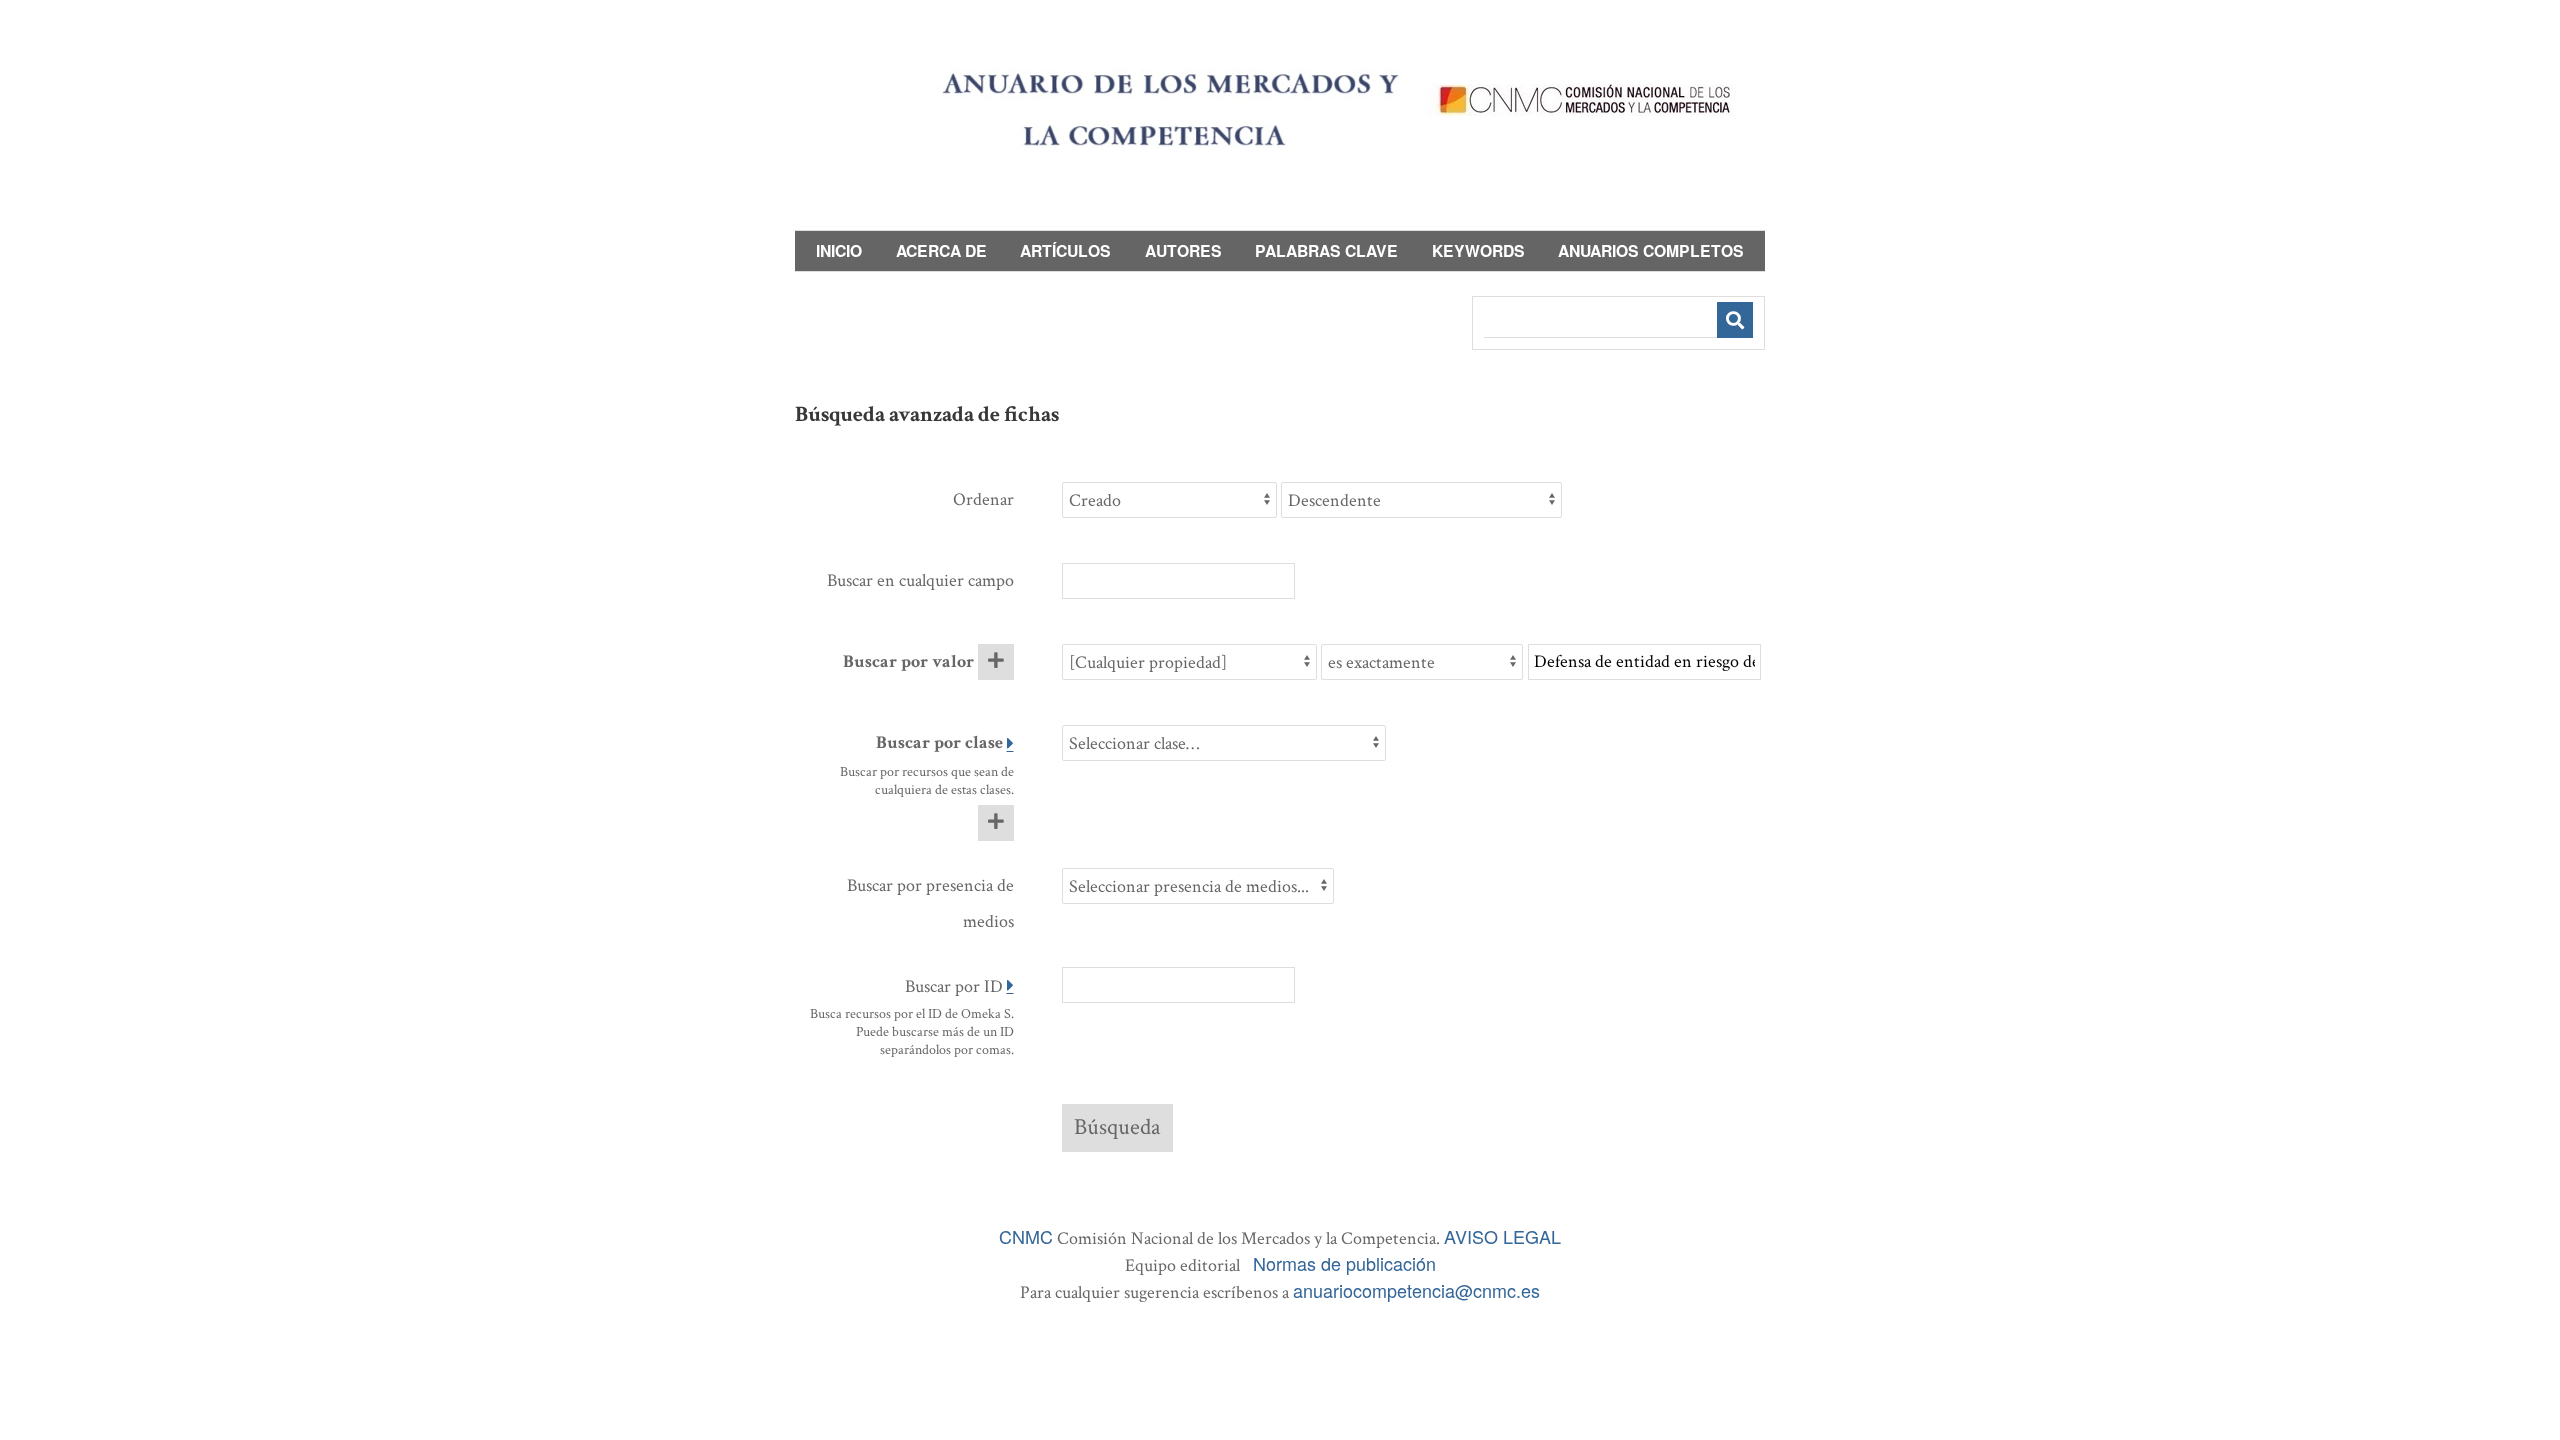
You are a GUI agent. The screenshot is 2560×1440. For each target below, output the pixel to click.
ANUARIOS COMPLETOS (1651, 250)
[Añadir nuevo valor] (996, 662)
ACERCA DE (941, 250)
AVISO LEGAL (1502, 1236)
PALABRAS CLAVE (1326, 250)
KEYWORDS (1478, 250)
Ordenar (983, 499)
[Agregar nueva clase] (996, 823)
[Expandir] (1010, 744)
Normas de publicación (1344, 1263)
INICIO (839, 250)
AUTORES (1183, 250)
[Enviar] (1735, 320)
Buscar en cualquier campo (920, 580)
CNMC (1026, 1236)
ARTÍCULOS (1065, 250)
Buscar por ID (954, 986)
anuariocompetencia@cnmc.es (1416, 1290)
